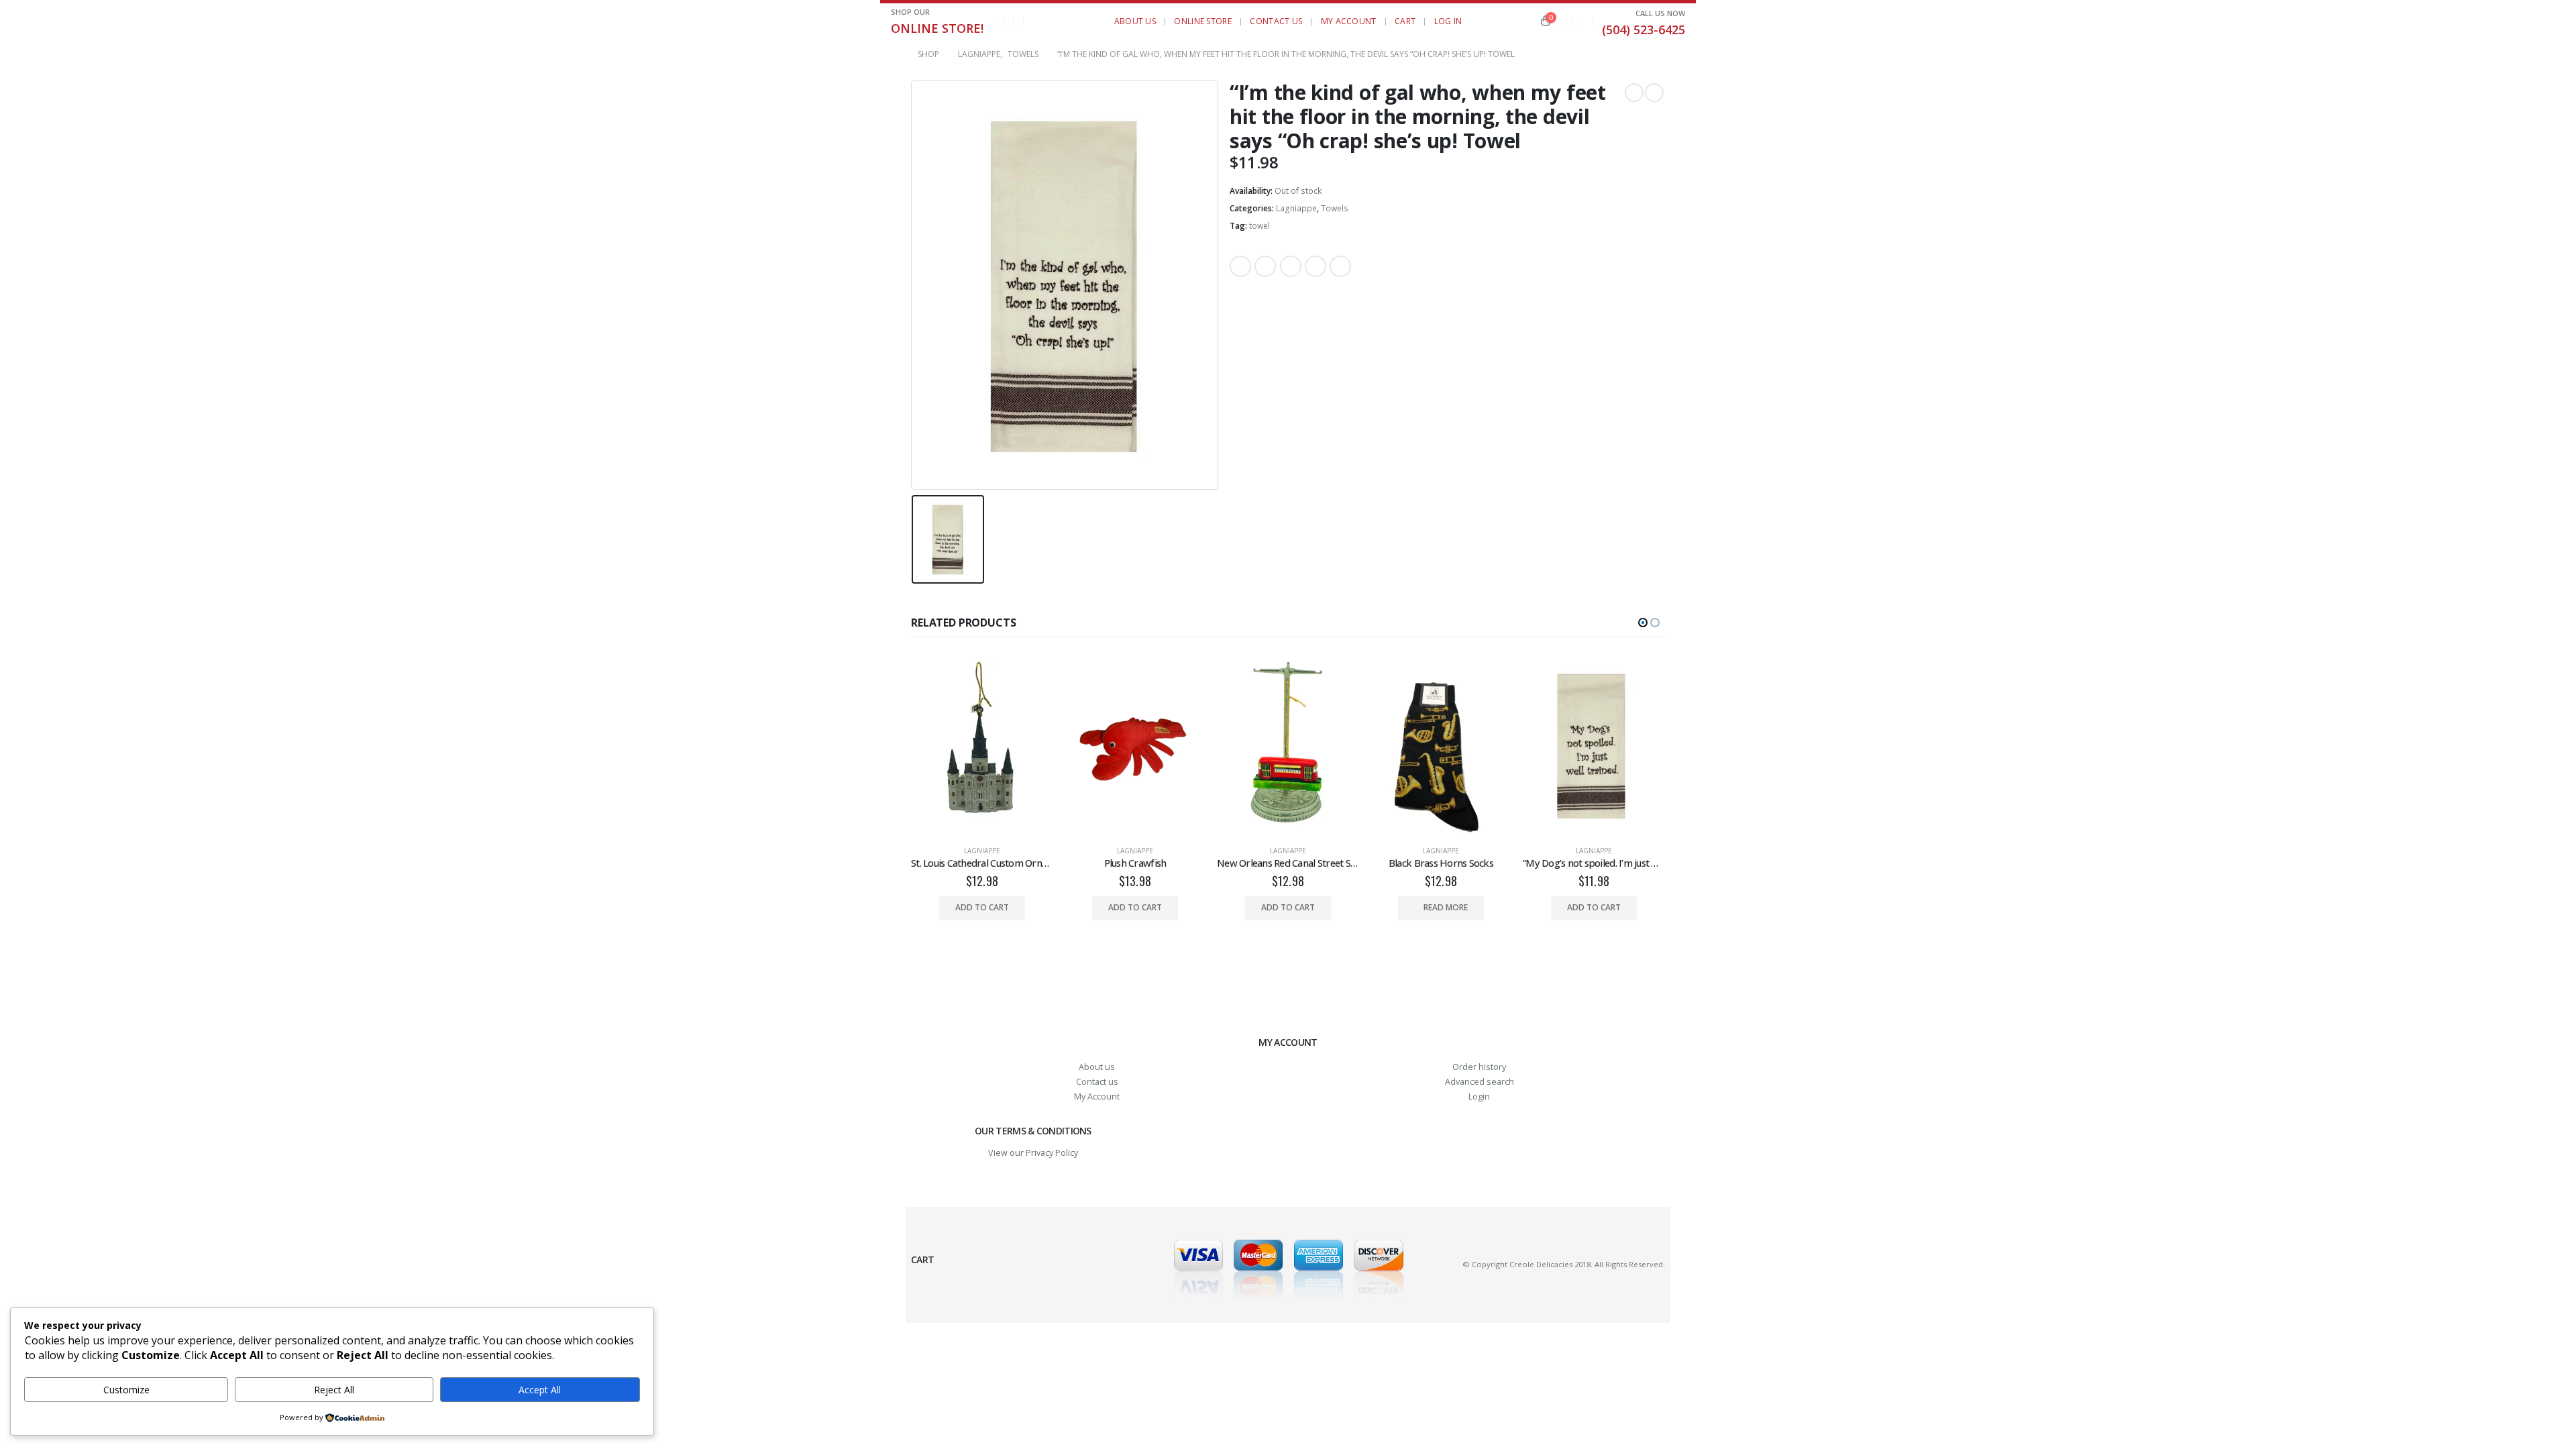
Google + (1316, 266)
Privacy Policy (1052, 1153)
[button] (1043, 21)
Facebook (1240, 266)
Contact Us (1276, 21)
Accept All (540, 1390)
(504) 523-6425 (1644, 30)
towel (1259, 226)
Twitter (1265, 266)
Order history (1479, 1067)
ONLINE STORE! (937, 28)
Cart (1405, 21)
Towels (1335, 208)
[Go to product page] (982, 746)
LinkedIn (1291, 266)
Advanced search (1480, 1082)
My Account (1349, 21)
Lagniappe (1296, 208)
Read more (1446, 907)
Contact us (1097, 1082)
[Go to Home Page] (895, 54)
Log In (1448, 21)
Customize (126, 1390)
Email (1340, 266)
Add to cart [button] (982, 907)
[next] (1654, 93)
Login (1479, 1096)
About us (1097, 1067)
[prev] (1634, 93)
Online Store (1203, 21)
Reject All (334, 1390)
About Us (1135, 21)
